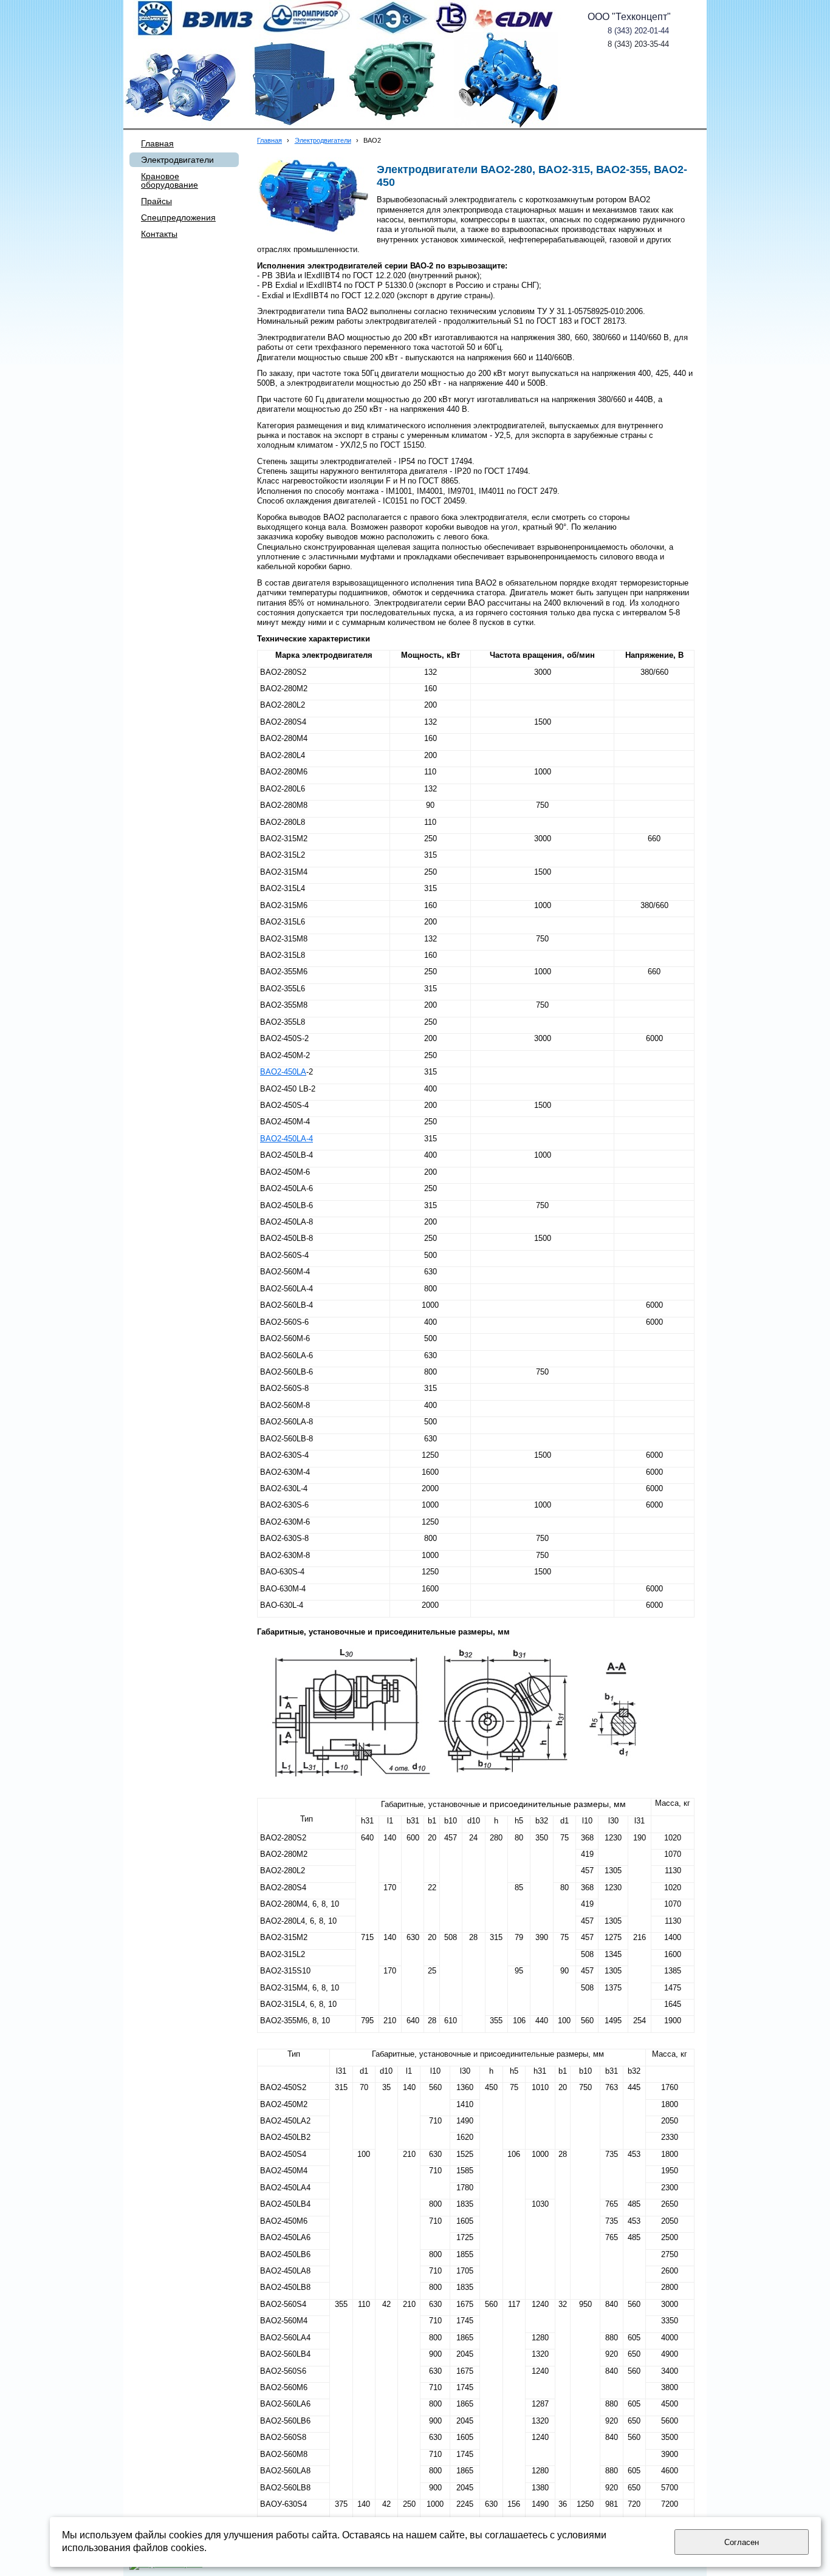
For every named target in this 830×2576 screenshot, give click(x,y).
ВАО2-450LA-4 (286, 1139)
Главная (269, 140)
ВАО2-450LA (283, 1072)
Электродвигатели (323, 140)
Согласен (742, 2542)
